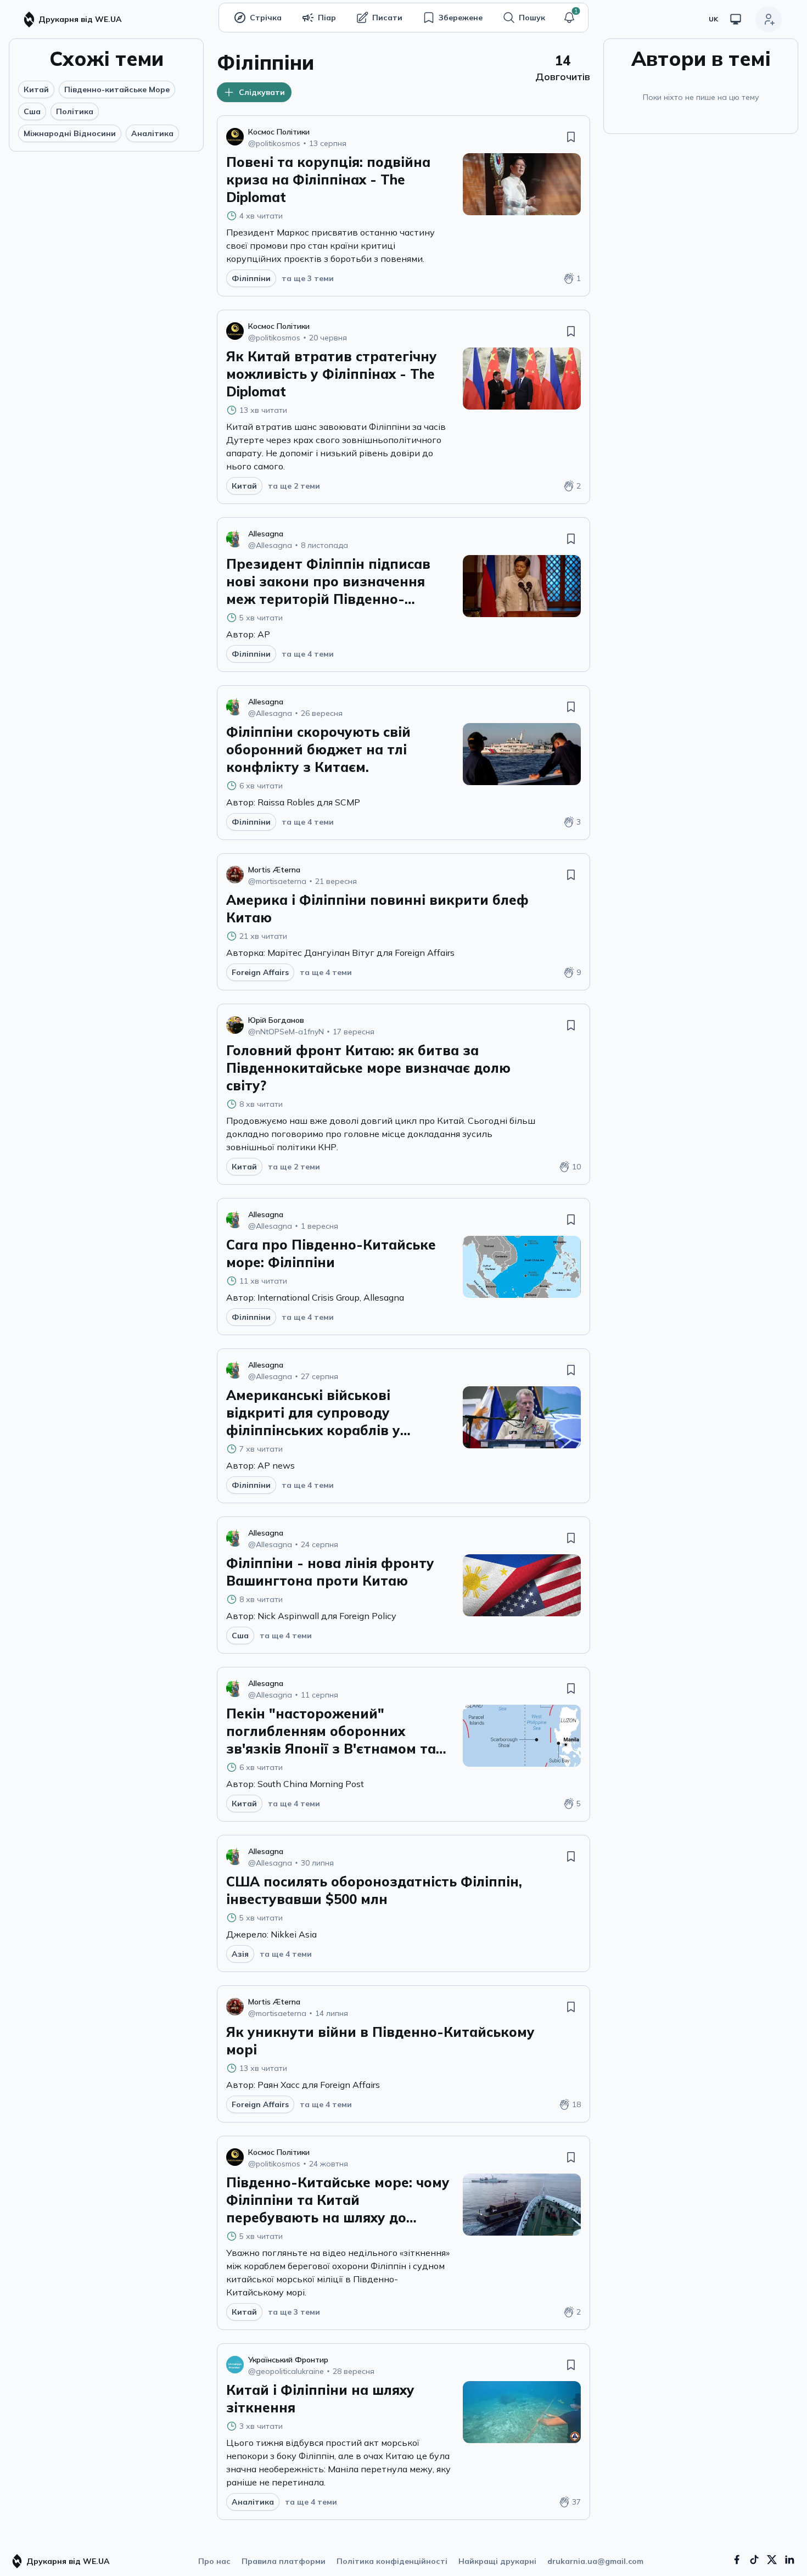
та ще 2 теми (294, 486)
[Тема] (736, 19)
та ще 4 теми (308, 654)
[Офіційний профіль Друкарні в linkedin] (789, 2560)
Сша (32, 111)
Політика (75, 111)
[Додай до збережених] (571, 137)
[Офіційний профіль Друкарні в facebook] (737, 2560)
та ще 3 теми (308, 278)
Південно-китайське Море (117, 89)
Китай (36, 89)
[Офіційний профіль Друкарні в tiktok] (754, 2560)
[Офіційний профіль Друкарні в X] (772, 2560)
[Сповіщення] (569, 18)
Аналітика (152, 133)
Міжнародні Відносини (70, 133)
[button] (569, 18)
